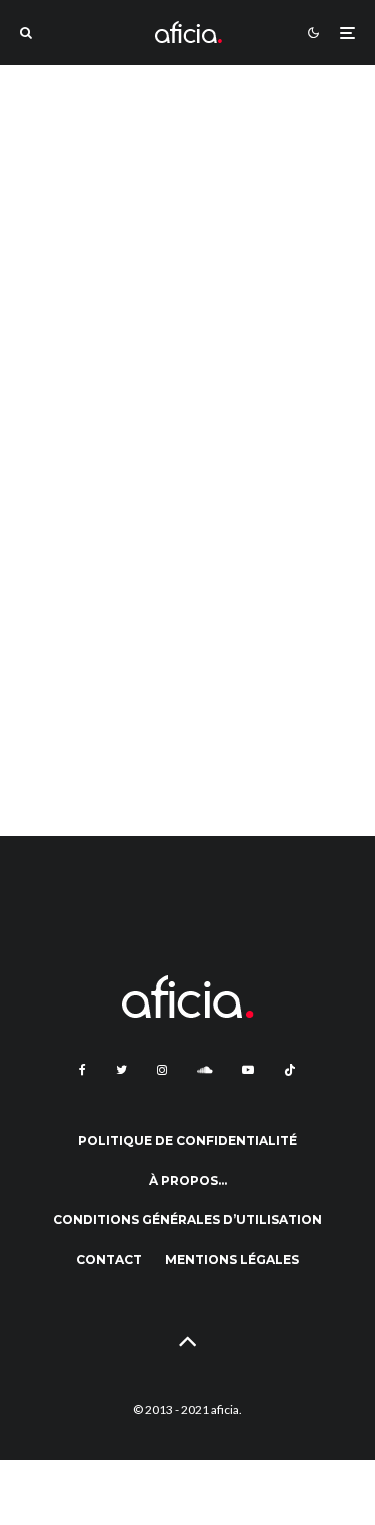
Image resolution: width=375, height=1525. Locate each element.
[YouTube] (248, 1070)
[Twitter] (121, 1070)
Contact (109, 1259)
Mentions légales (232, 1259)
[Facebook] (82, 1070)
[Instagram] (162, 1070)
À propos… (188, 1180)
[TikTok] (290, 1070)
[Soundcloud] (204, 1070)
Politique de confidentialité (187, 1140)
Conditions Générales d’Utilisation (187, 1219)
